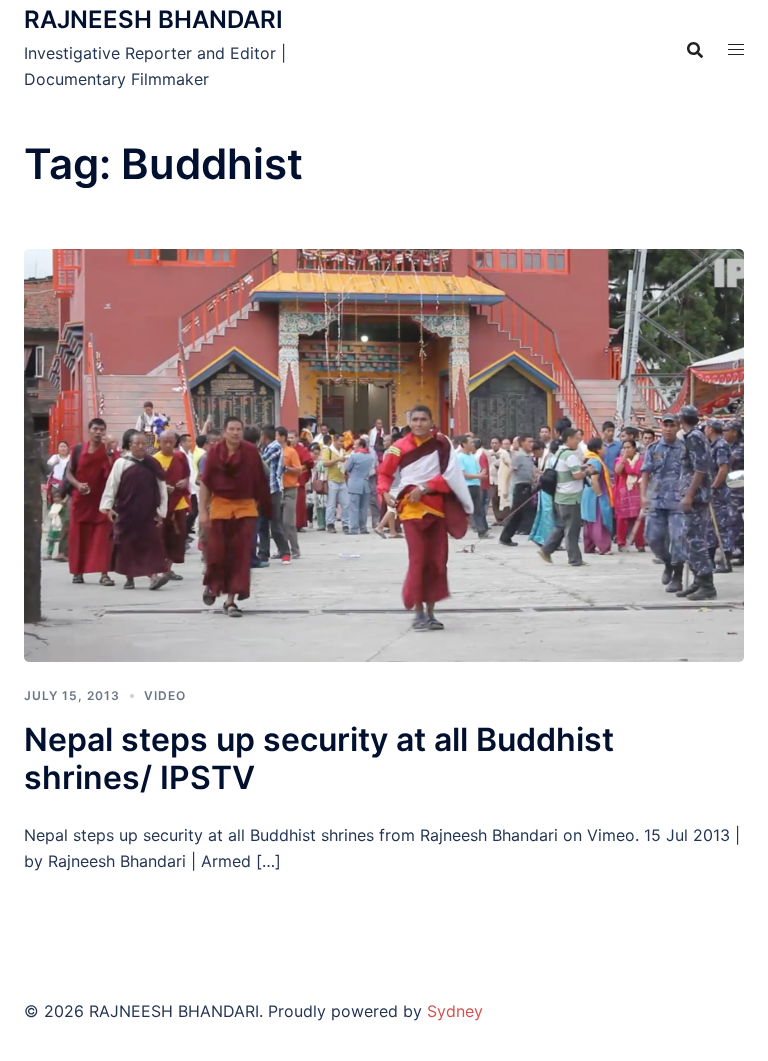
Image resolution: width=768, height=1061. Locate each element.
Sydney (455, 1011)
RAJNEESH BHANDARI (153, 19)
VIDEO (165, 695)
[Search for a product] (695, 50)
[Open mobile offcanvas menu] (736, 49)
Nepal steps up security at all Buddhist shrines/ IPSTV (319, 758)
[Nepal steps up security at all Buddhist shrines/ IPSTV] (384, 454)
